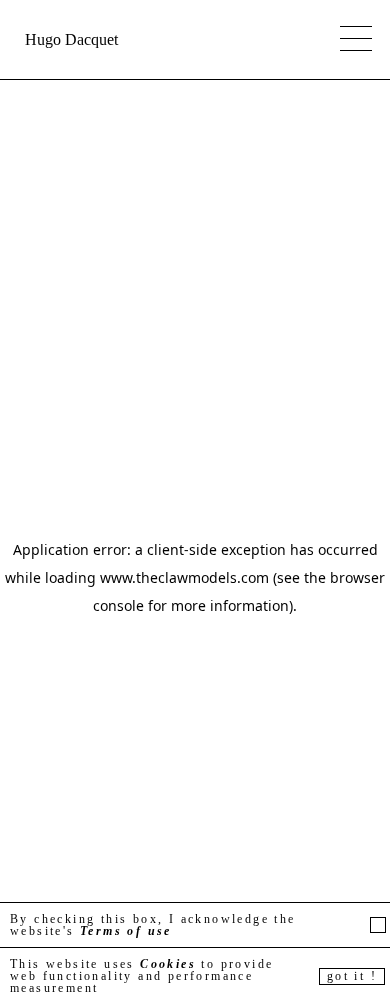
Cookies (168, 964)
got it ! (352, 976)
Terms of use (126, 931)
